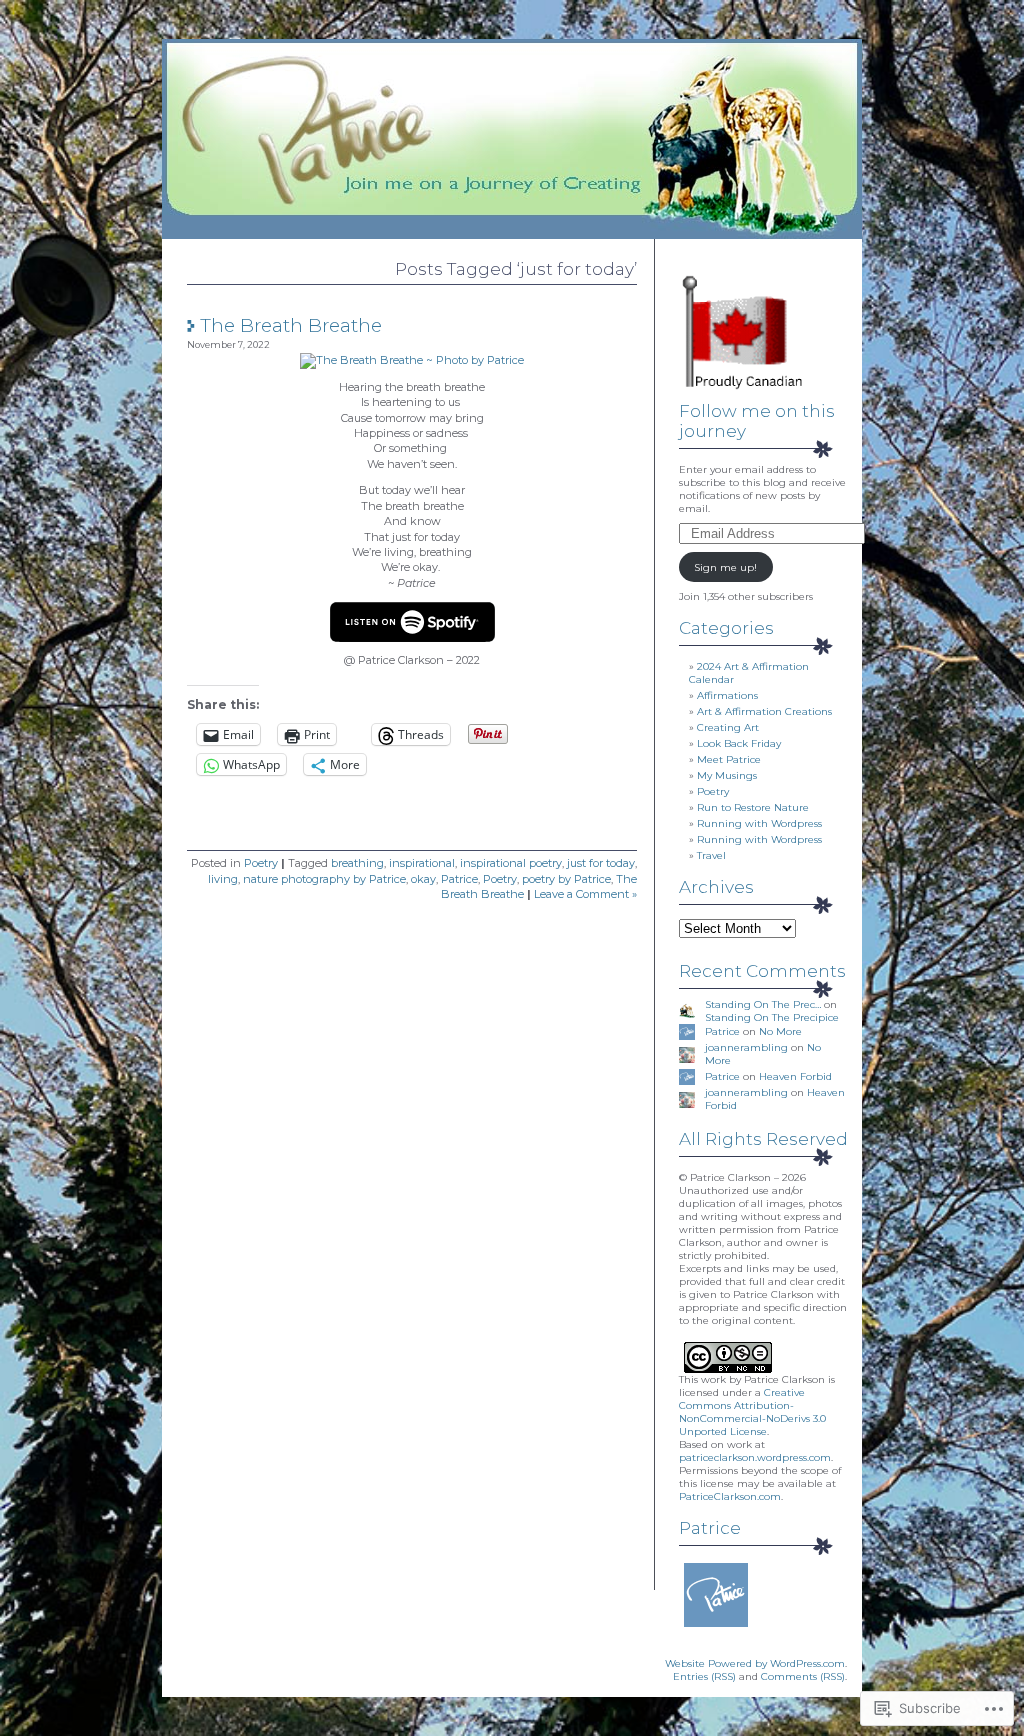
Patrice (459, 879)
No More (780, 1031)
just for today (601, 863)
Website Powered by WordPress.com (755, 1663)
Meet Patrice (729, 759)
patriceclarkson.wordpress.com (755, 1457)
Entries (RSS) (704, 1676)
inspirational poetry (511, 863)
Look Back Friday (739, 743)
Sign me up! (725, 567)
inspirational (422, 863)
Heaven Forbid (795, 1076)
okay (423, 879)
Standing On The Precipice (772, 1017)
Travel (711, 855)
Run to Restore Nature (753, 807)
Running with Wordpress (759, 823)
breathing (357, 863)
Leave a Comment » (585, 894)
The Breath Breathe (291, 325)
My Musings (727, 775)
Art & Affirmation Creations (764, 711)
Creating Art (728, 727)
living (223, 879)
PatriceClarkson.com (730, 1496)
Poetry (261, 863)
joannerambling (746, 1047)
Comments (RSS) (803, 1676)
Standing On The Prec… (763, 1004)
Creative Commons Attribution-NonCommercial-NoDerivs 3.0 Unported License (752, 1412)
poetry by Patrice (566, 879)
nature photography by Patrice (324, 879)
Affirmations (727, 695)
